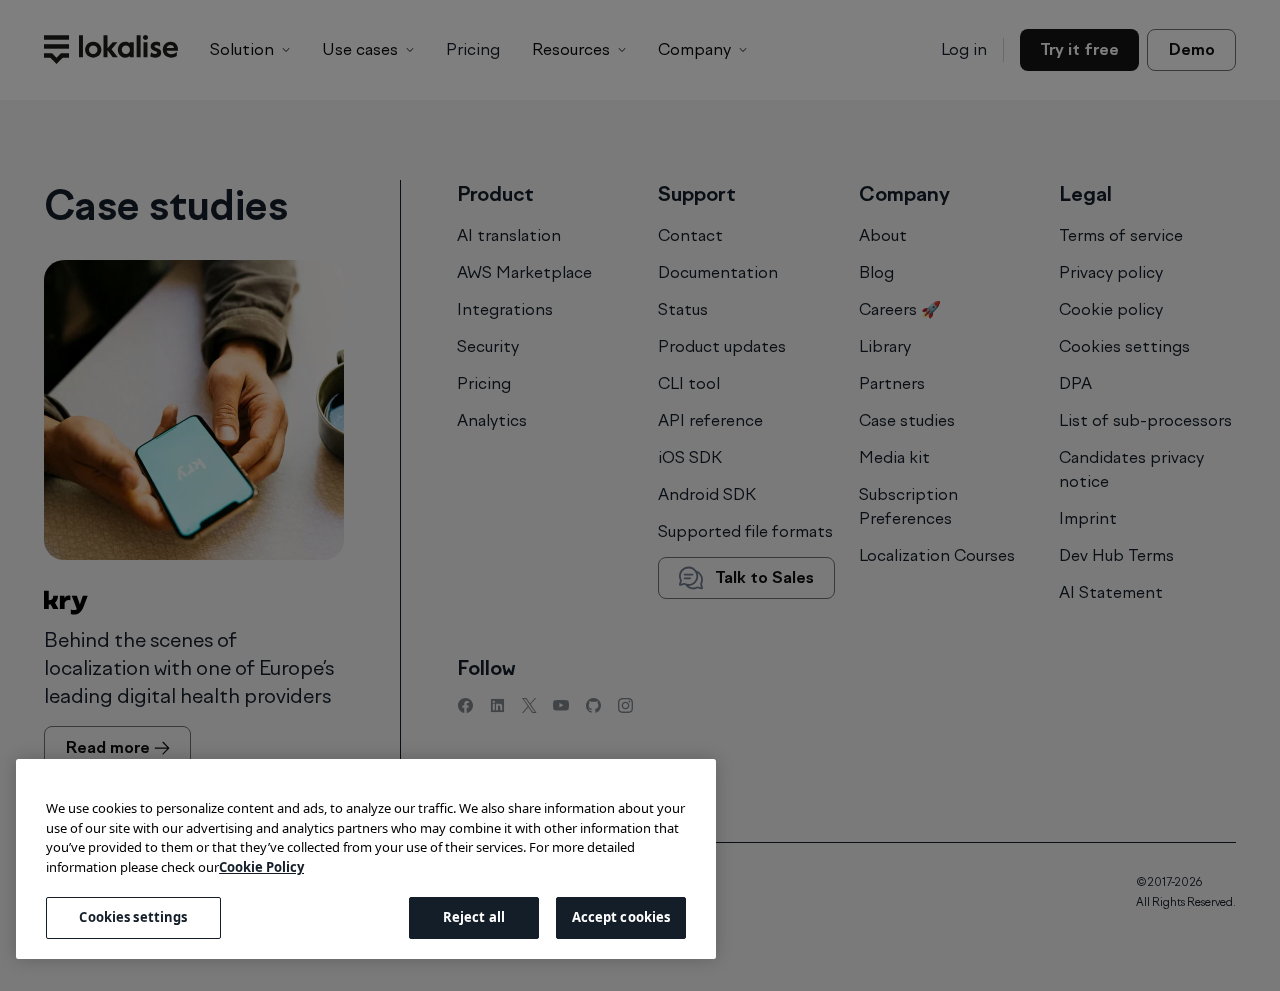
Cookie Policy (261, 867)
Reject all (474, 917)
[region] (366, 859)
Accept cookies (621, 917)
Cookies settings (133, 917)
